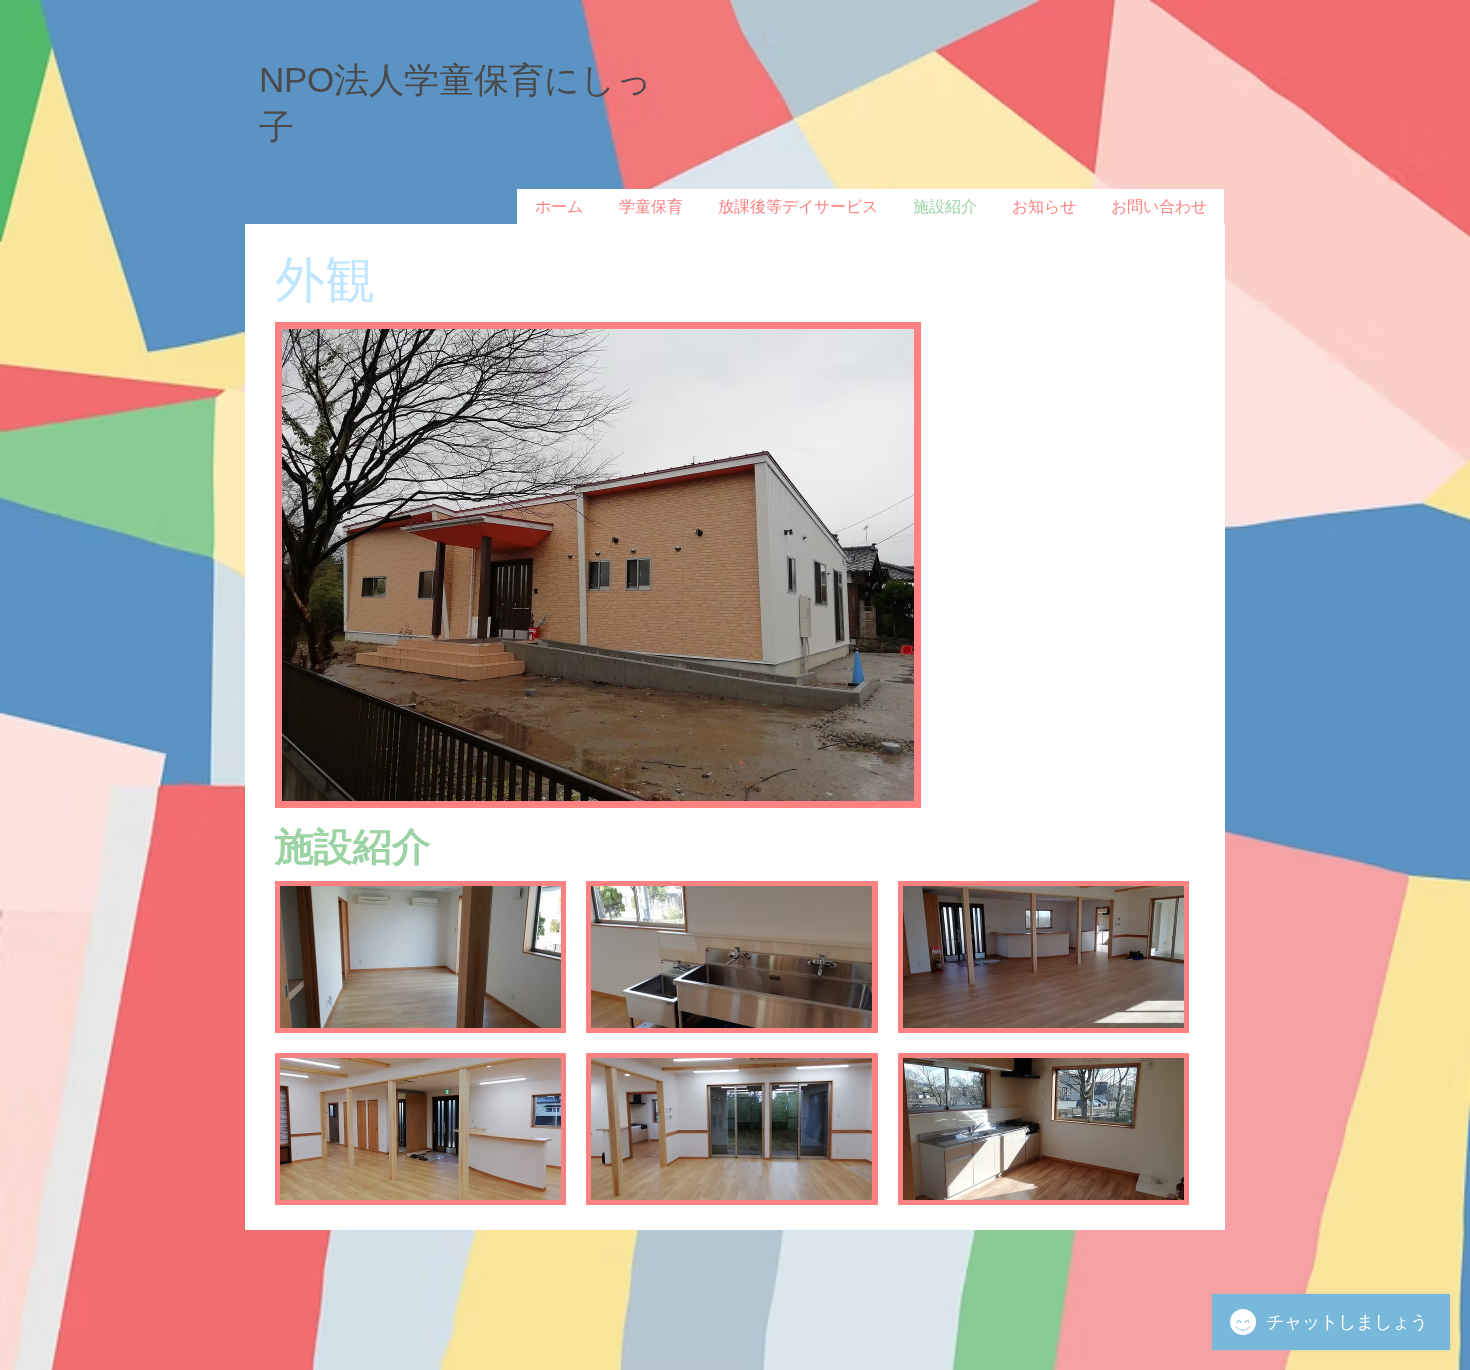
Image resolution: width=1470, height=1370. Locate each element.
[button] (420, 957)
